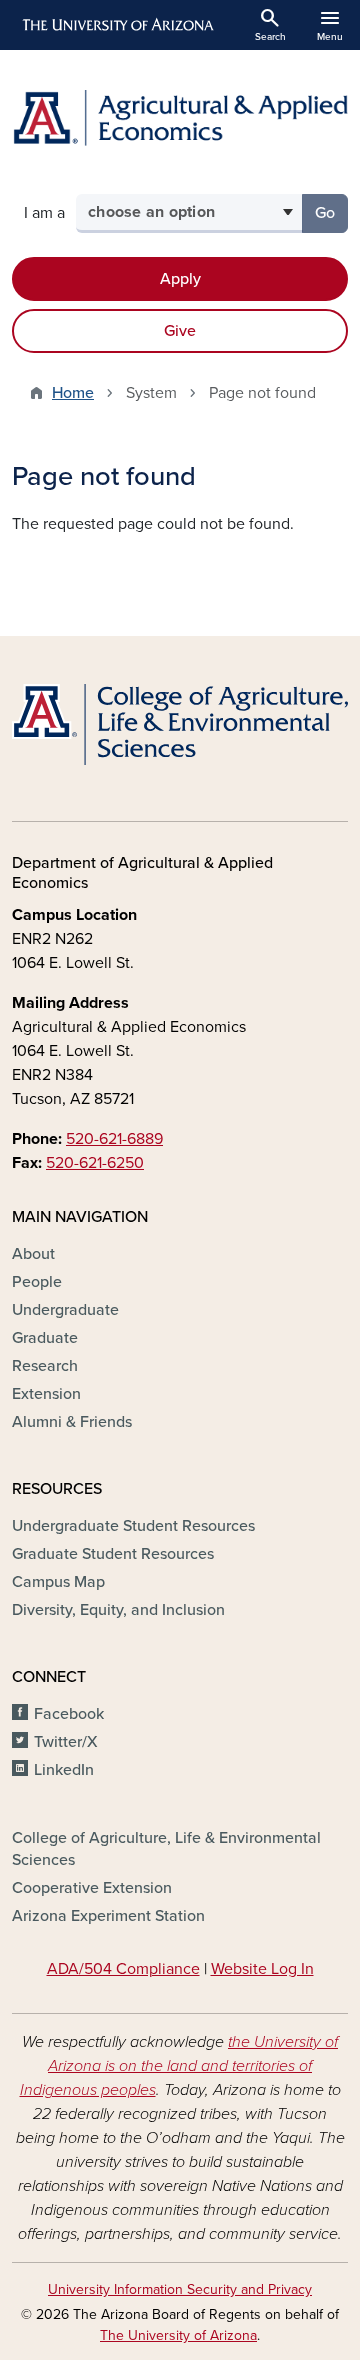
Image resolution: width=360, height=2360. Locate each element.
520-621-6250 (95, 1163)
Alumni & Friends (72, 1422)
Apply (180, 279)
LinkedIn (64, 1770)
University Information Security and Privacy (180, 2289)
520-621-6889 (114, 1139)
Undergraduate (65, 1310)
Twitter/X (66, 1742)
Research (45, 1366)
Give (180, 331)
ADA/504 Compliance (123, 1969)
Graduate (45, 1338)
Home (73, 393)
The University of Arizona (178, 2335)
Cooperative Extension (92, 1888)
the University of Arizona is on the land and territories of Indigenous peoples (179, 2066)
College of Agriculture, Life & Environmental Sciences (166, 1849)
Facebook (69, 1714)
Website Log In (262, 1969)
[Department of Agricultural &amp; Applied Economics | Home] (180, 118)
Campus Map (58, 1582)
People (37, 1282)
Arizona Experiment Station (108, 1916)
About (33, 1254)
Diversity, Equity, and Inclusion (118, 1610)
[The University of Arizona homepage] (116, 25)
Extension (46, 1394)
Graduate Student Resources (113, 1554)
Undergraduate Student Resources (133, 1526)
